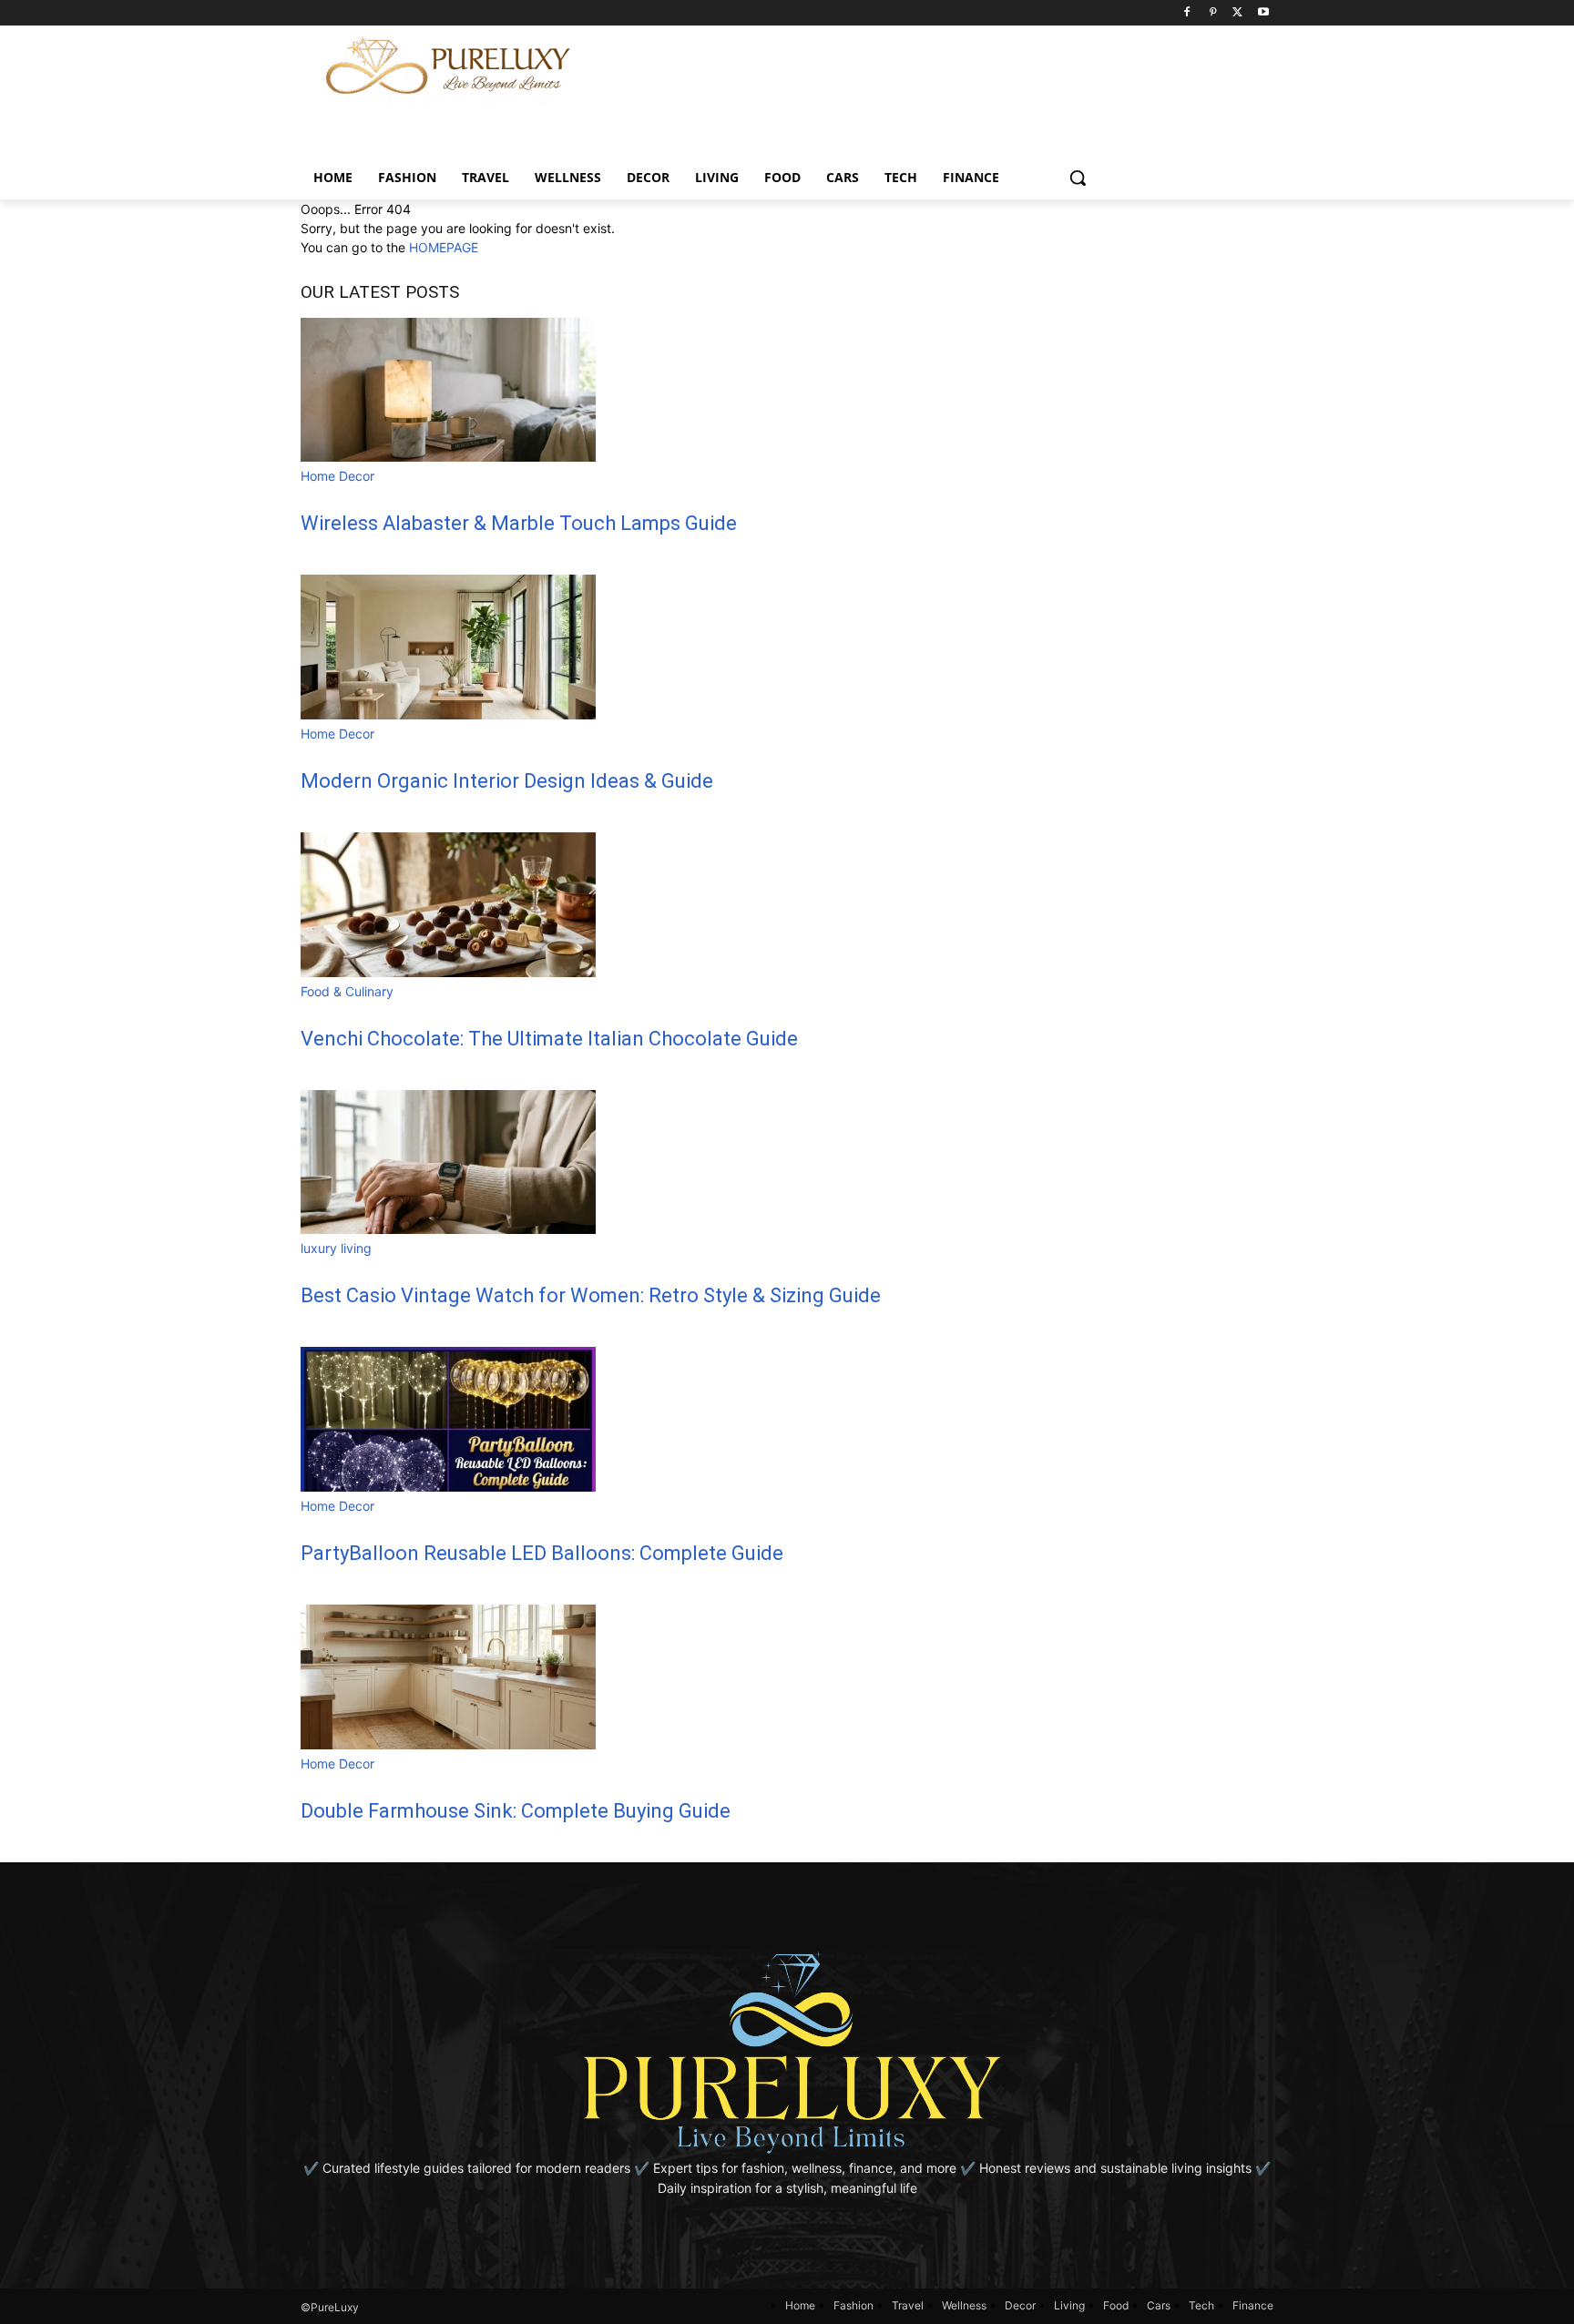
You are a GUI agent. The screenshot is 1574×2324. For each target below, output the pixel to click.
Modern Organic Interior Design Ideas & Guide (507, 781)
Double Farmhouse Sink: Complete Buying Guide (516, 1811)
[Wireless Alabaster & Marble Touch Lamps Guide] (448, 457)
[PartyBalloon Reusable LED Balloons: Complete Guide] (448, 1487)
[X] (1237, 13)
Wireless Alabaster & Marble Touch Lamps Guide (519, 523)
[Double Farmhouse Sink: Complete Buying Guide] (448, 1744)
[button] (1078, 178)
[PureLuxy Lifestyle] (448, 66)
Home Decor (337, 476)
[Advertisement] (971, 66)
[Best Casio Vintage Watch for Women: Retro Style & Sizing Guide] (448, 1229)
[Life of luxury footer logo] (787, 2052)
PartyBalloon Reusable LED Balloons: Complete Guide (542, 1553)
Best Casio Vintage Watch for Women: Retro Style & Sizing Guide (591, 1295)
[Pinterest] (1213, 13)
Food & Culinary (347, 991)
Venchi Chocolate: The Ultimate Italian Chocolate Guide (549, 1039)
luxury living (336, 1248)
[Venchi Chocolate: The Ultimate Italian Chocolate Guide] (448, 972)
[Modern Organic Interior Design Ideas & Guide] (448, 714)
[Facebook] (1187, 13)
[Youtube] (1263, 13)
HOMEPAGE (444, 247)
